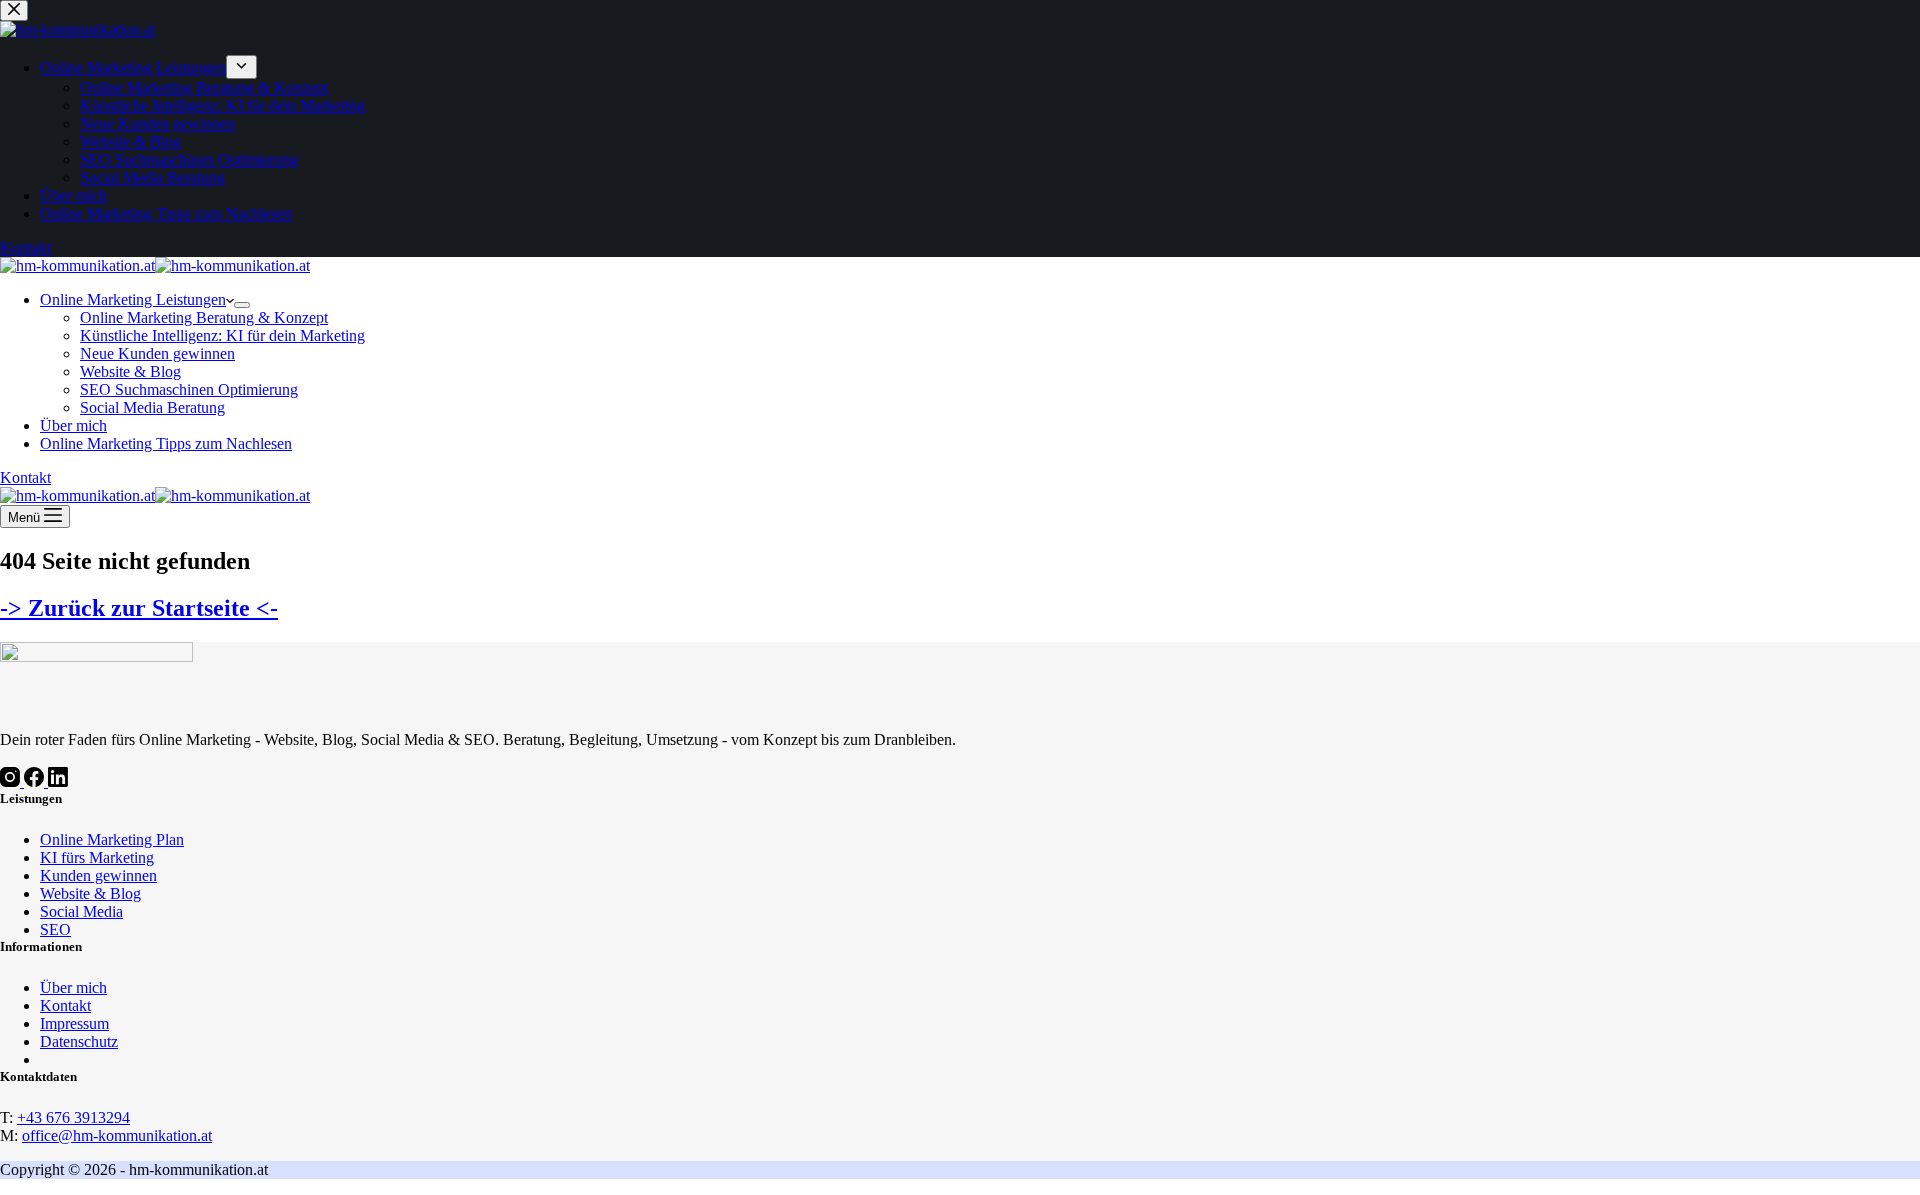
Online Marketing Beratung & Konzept (204, 317)
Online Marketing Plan (112, 839)
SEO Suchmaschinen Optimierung (189, 389)
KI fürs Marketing (97, 857)
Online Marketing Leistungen (133, 299)
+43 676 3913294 (73, 1117)
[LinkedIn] (58, 781)
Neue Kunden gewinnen (157, 353)
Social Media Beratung (152, 407)
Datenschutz (79, 1041)
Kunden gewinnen (98, 875)
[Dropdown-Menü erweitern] (242, 305)
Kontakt (25, 477)
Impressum (74, 1023)
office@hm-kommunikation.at (117, 1135)
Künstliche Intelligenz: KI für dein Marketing (222, 335)
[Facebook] (36, 781)
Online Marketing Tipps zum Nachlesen (166, 443)
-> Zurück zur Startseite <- (139, 608)
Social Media (81, 911)
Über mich (73, 425)
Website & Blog (130, 371)
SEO (55, 929)
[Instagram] (12, 781)
